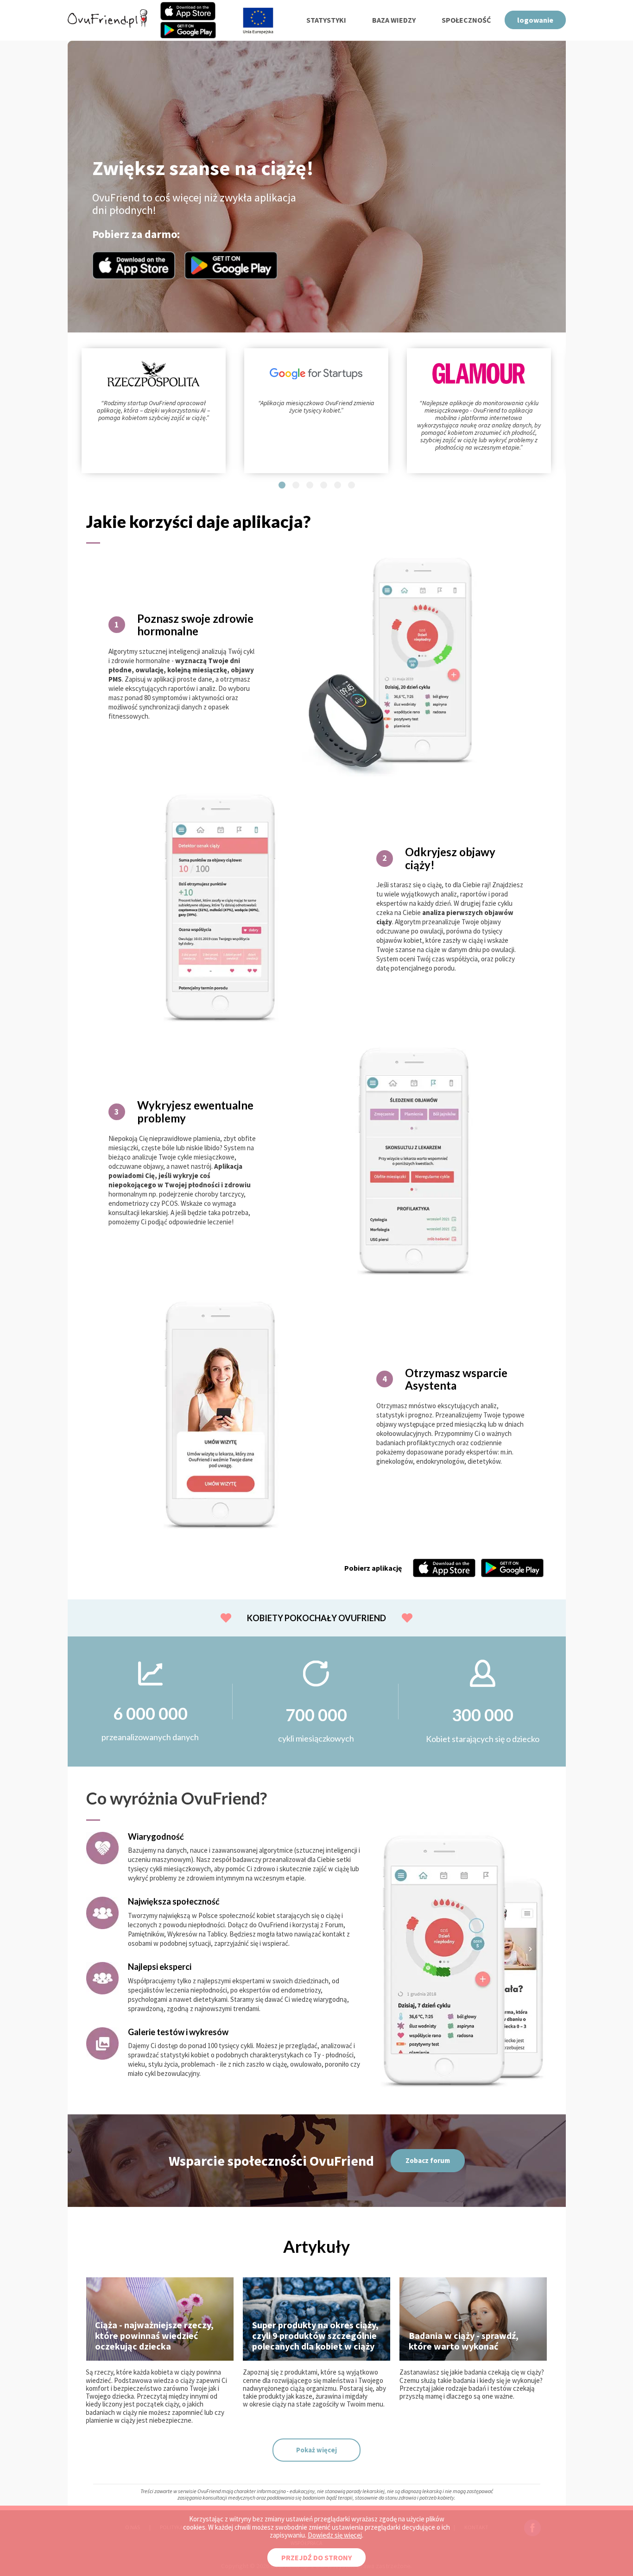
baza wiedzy (394, 20)
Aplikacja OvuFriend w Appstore (134, 265)
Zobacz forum (428, 2160)
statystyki (326, 20)
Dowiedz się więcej (335, 2535)
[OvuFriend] (108, 25)
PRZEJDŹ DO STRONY (316, 2557)
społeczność (466, 20)
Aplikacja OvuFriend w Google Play (231, 265)
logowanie (535, 20)
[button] (282, 485)
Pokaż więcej (316, 2450)
